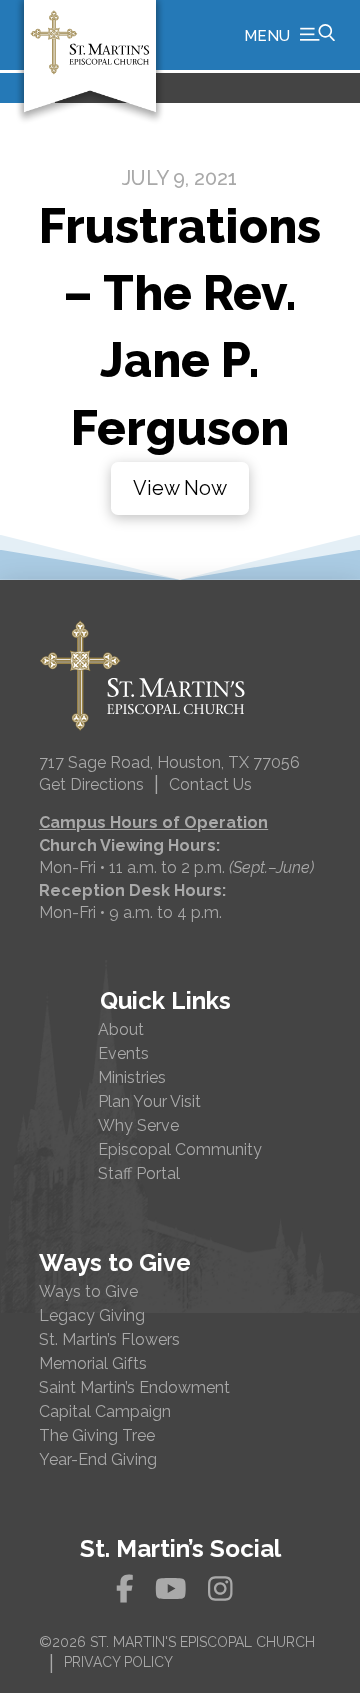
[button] (289, 35)
